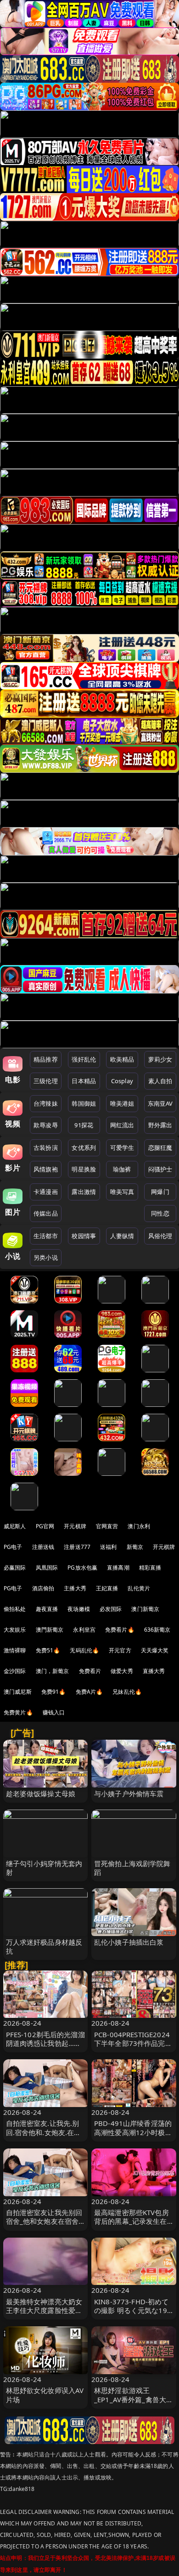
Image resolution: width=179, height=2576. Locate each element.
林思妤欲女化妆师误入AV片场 (45, 2395)
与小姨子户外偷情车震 (129, 1793)
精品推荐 (46, 1059)
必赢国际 (15, 1568)
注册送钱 (43, 1547)
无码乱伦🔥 (84, 1650)
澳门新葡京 (145, 1609)
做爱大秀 (122, 1671)
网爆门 (160, 1192)
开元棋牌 (75, 1526)
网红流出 (122, 1125)
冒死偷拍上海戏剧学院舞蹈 (132, 1868)
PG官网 (45, 1526)
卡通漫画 (46, 1192)
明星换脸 (84, 1169)
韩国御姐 (84, 1103)
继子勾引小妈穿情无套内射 (44, 1868)
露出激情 (84, 1192)
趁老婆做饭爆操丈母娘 (41, 1793)
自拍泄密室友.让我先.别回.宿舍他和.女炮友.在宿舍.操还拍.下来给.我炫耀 (44, 2132)
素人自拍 (160, 1081)
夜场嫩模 (79, 1609)
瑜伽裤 (122, 1169)
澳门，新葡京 (53, 1671)
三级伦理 (46, 1081)
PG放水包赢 (82, 1568)
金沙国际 (15, 1671)
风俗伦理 (160, 1236)
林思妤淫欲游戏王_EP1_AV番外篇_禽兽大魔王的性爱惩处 (134, 2399)
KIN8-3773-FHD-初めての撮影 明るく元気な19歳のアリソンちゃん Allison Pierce (131, 2315)
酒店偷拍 (43, 1588)
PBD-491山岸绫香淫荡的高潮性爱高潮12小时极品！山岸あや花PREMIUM (133, 2136)
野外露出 (160, 1125)
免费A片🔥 (89, 1692)
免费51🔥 (48, 1650)
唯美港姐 (122, 1103)
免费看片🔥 (120, 1630)
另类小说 (46, 1257)
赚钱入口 (54, 1712)
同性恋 (160, 1213)
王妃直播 (107, 1588)
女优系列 (84, 1148)
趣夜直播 (47, 1609)
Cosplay (122, 1081)
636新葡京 (157, 1630)
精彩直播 (150, 1568)
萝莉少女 (160, 1059)
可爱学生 (122, 1148)
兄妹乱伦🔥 (127, 1692)
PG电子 (13, 1547)
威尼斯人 (15, 1526)
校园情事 (84, 1236)
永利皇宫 (84, 1630)
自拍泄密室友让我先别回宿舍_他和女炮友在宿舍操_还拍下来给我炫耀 (44, 2221)
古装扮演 (46, 1148)
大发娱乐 (15, 1630)
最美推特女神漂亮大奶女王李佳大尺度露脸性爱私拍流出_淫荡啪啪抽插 (44, 2310)
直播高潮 (118, 1568)
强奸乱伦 (84, 1059)
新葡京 (135, 1547)
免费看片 (90, 1671)
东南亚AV (160, 1103)
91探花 (84, 1125)
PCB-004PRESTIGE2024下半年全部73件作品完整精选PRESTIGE (133, 2043)
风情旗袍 (46, 1169)
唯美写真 (122, 1192)
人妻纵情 (122, 1236)
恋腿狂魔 (160, 1148)
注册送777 (77, 1547)
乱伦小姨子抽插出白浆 (129, 1942)
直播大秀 (154, 1671)
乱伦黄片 (139, 1588)
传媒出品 (46, 1213)
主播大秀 (75, 1588)
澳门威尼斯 (18, 1692)
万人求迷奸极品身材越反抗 (44, 1946)
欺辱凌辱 (46, 1125)
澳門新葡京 (50, 1630)
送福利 (108, 1547)
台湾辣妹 (46, 1103)
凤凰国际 (47, 1568)
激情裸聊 (15, 1650)
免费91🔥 (54, 1692)
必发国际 (111, 1609)
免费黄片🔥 (18, 1712)
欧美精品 (122, 1059)
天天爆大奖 (155, 1650)
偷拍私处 (15, 1609)
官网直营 (107, 1526)
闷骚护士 (160, 1169)
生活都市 (46, 1236)
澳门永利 (139, 1526)
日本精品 (84, 1081)
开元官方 (120, 1650)
